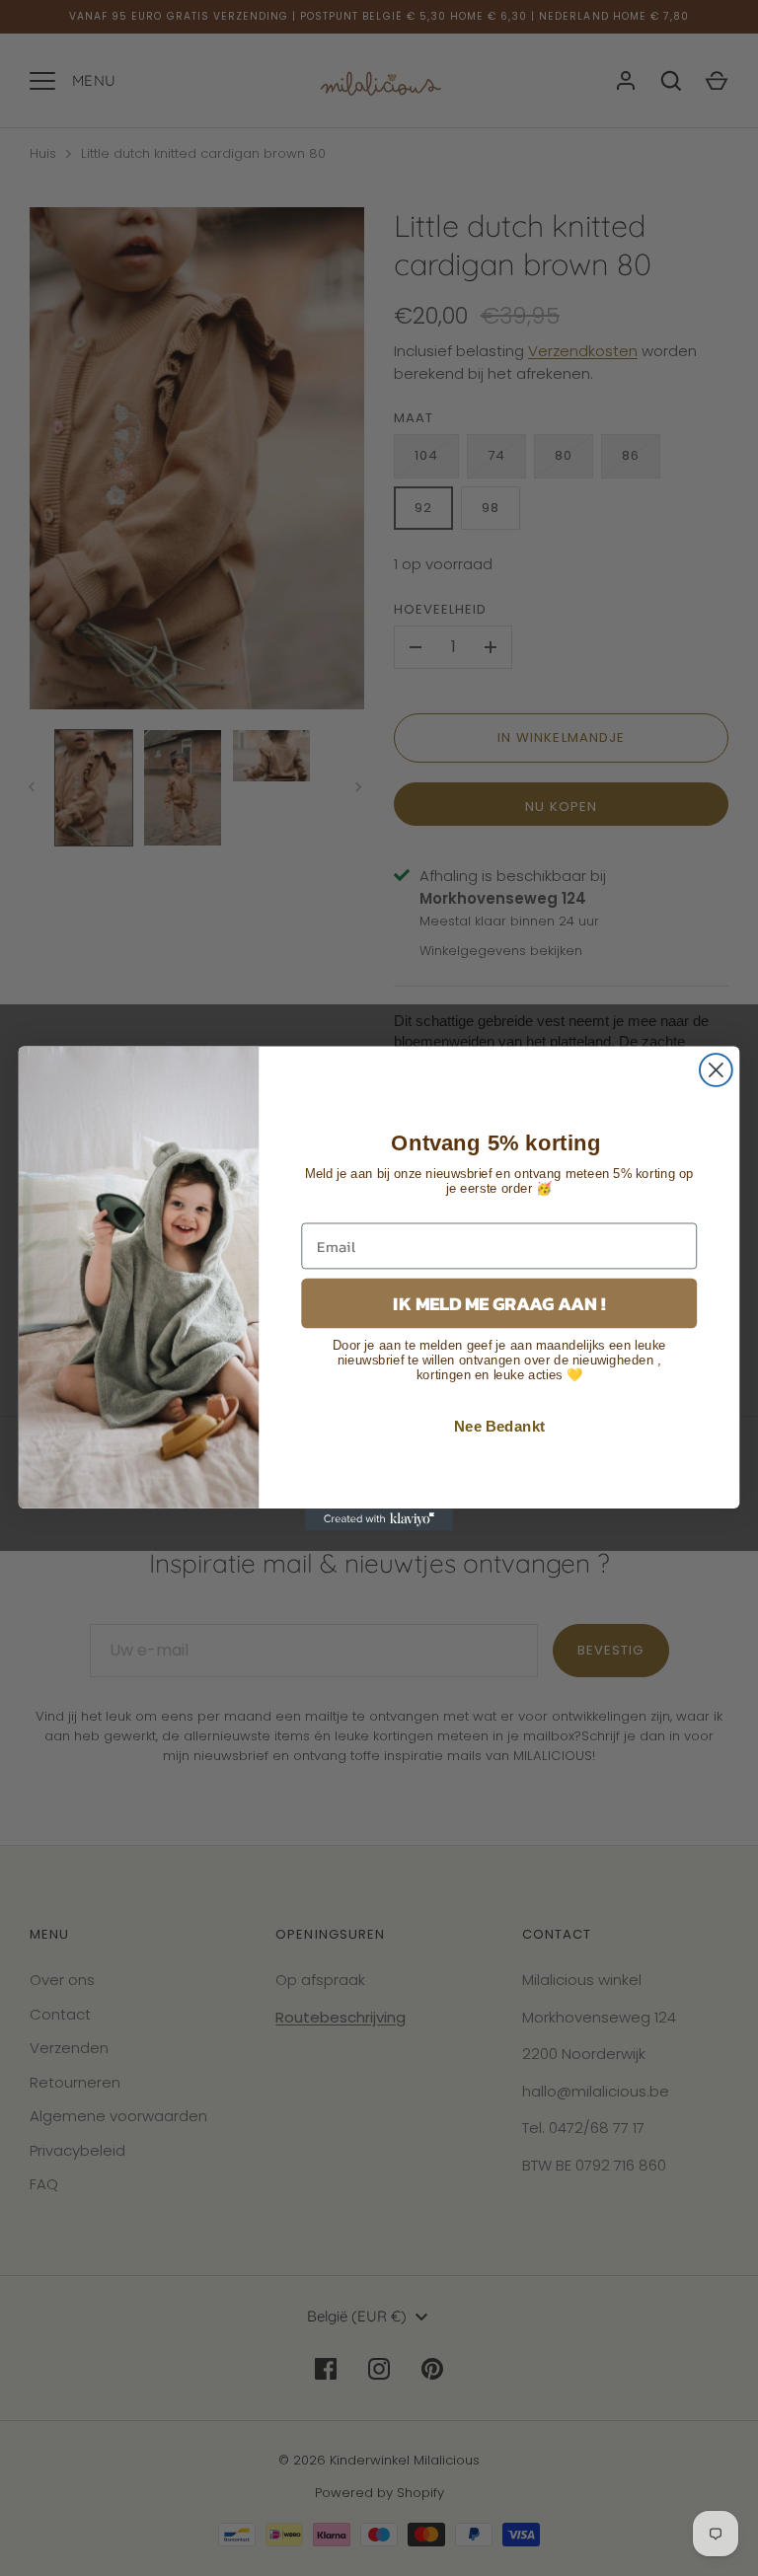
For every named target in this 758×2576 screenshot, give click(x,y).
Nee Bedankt (499, 1427)
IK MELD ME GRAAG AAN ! (499, 1302)
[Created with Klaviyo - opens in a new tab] (379, 1518)
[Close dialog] (716, 1070)
